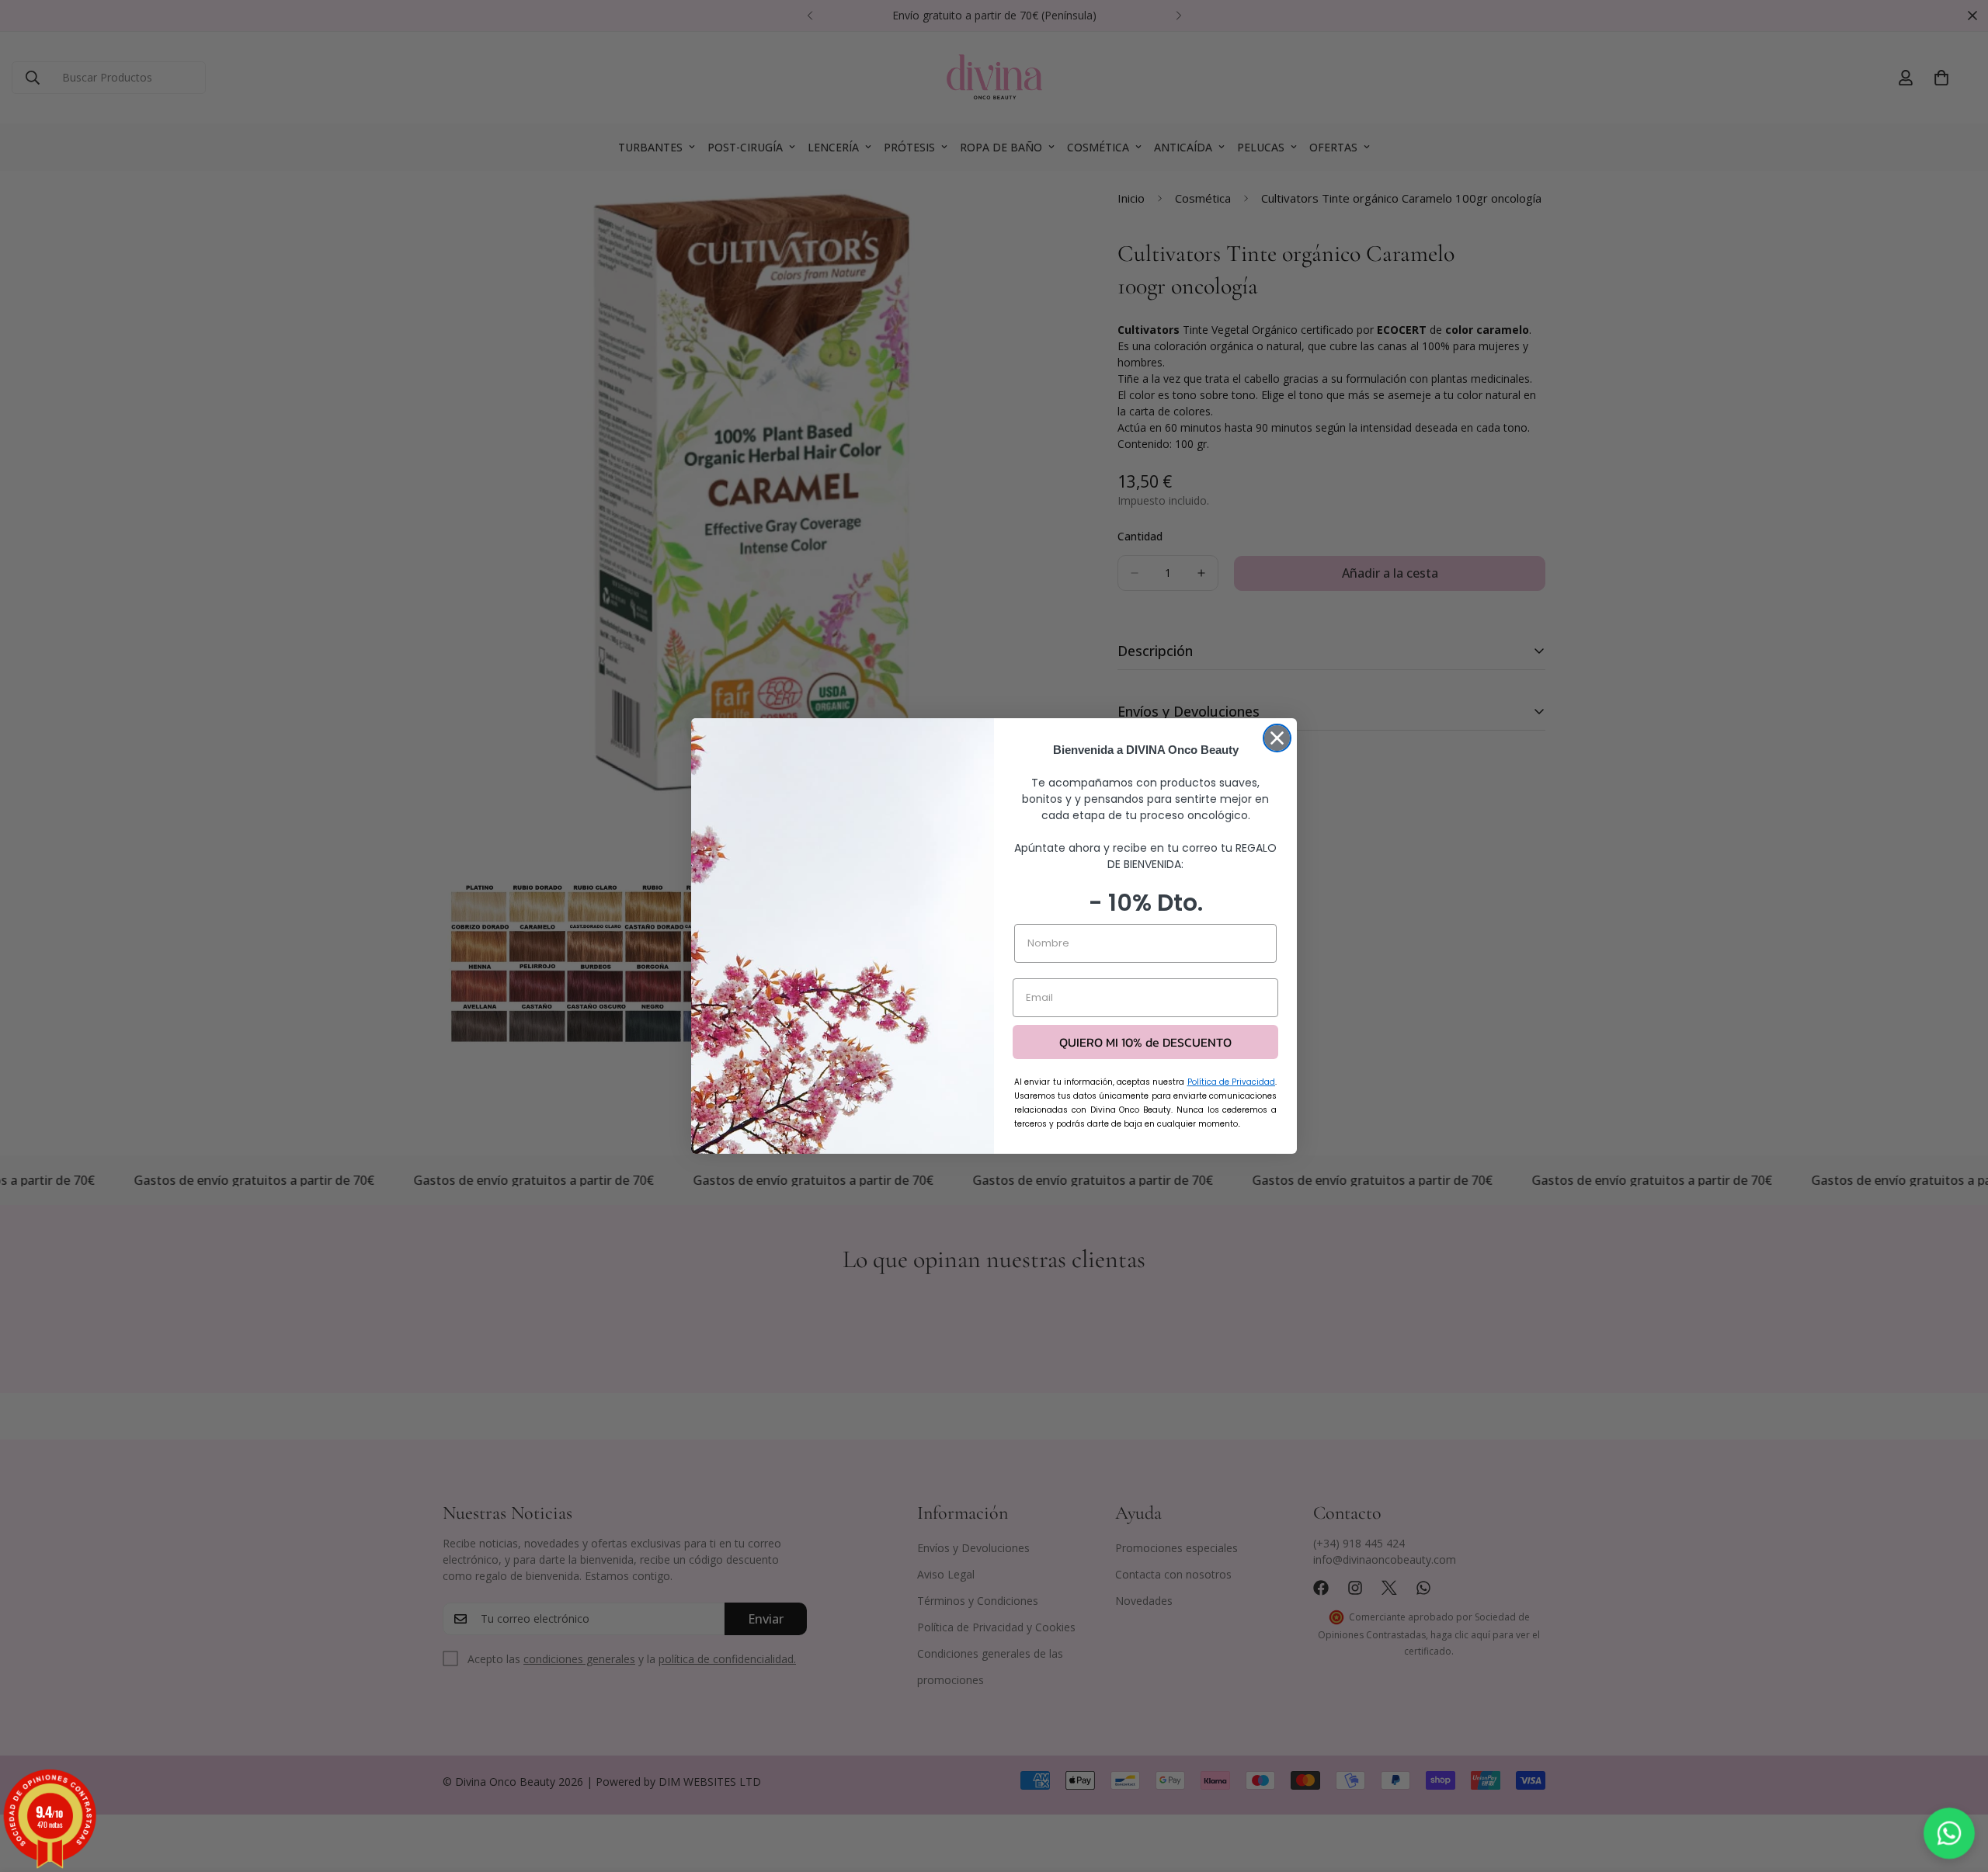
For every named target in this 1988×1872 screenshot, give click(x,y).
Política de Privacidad (1232, 1082)
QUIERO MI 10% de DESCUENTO (1145, 1042)
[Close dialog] (1277, 738)
